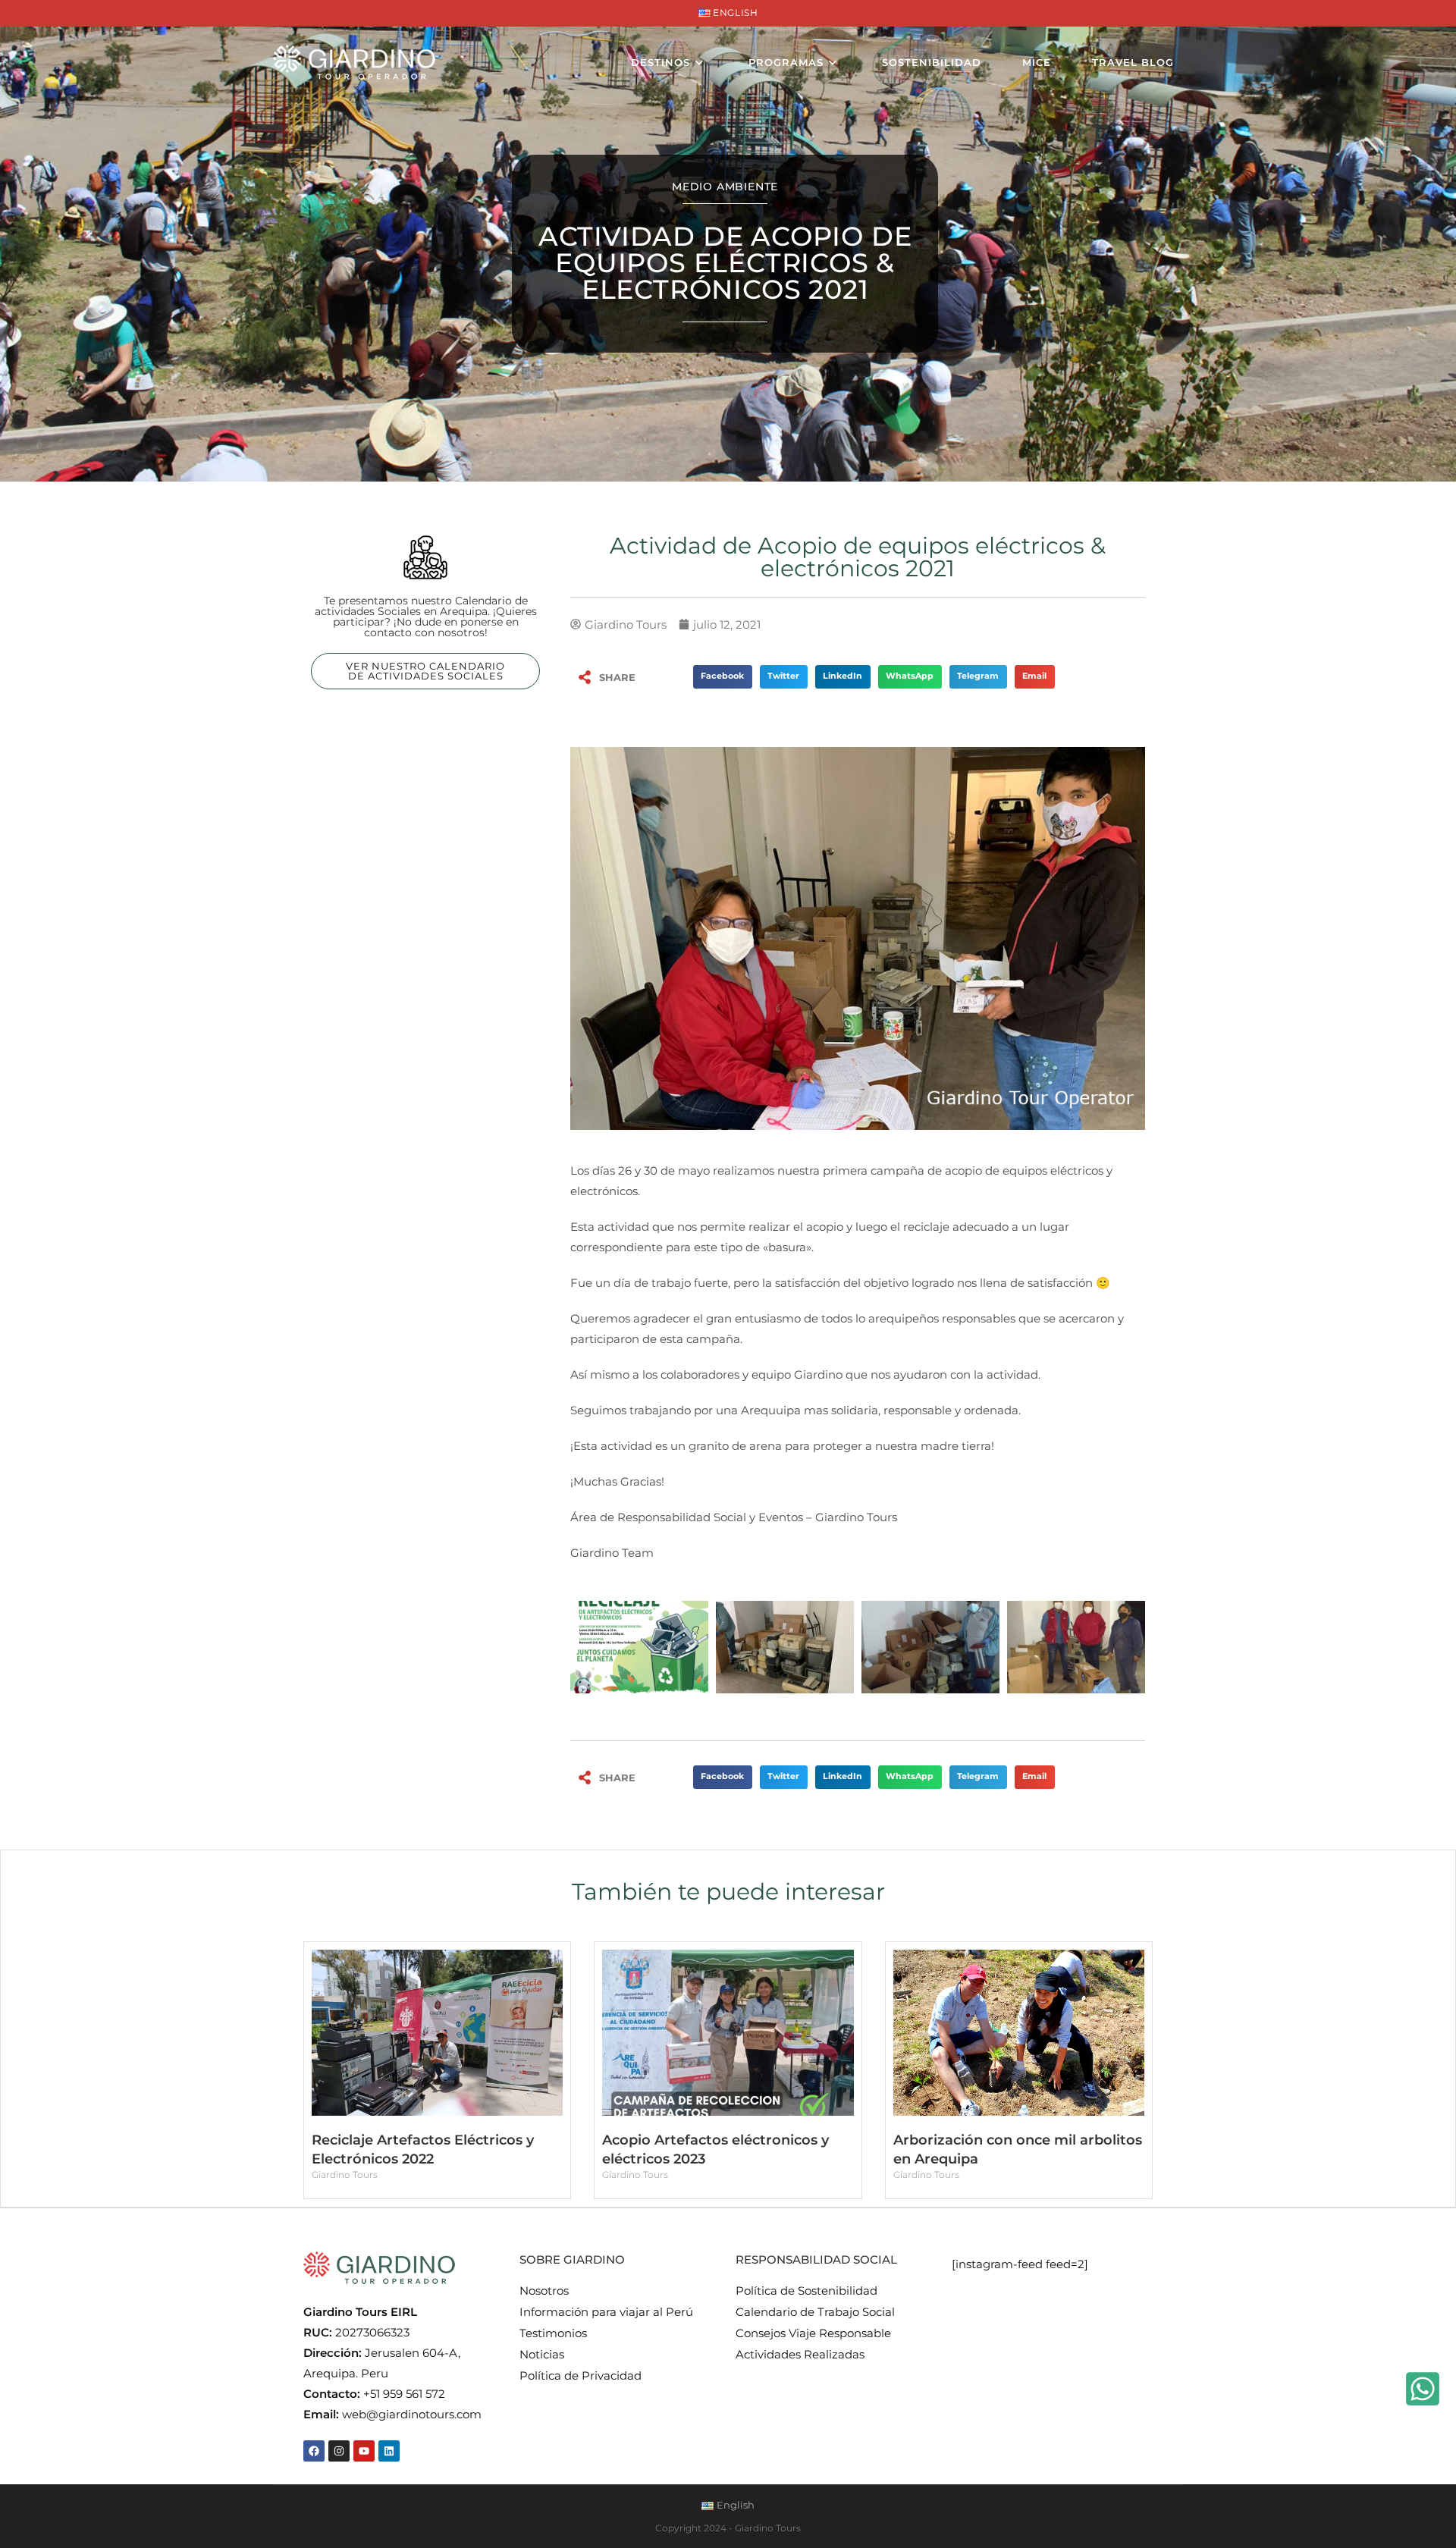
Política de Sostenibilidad (806, 2291)
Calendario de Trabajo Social (815, 2312)
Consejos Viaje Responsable (813, 2333)
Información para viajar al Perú (606, 2312)
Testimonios (553, 2333)
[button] (723, 677)
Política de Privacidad (581, 2375)
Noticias (542, 2354)
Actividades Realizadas (800, 2354)
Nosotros (544, 2291)
